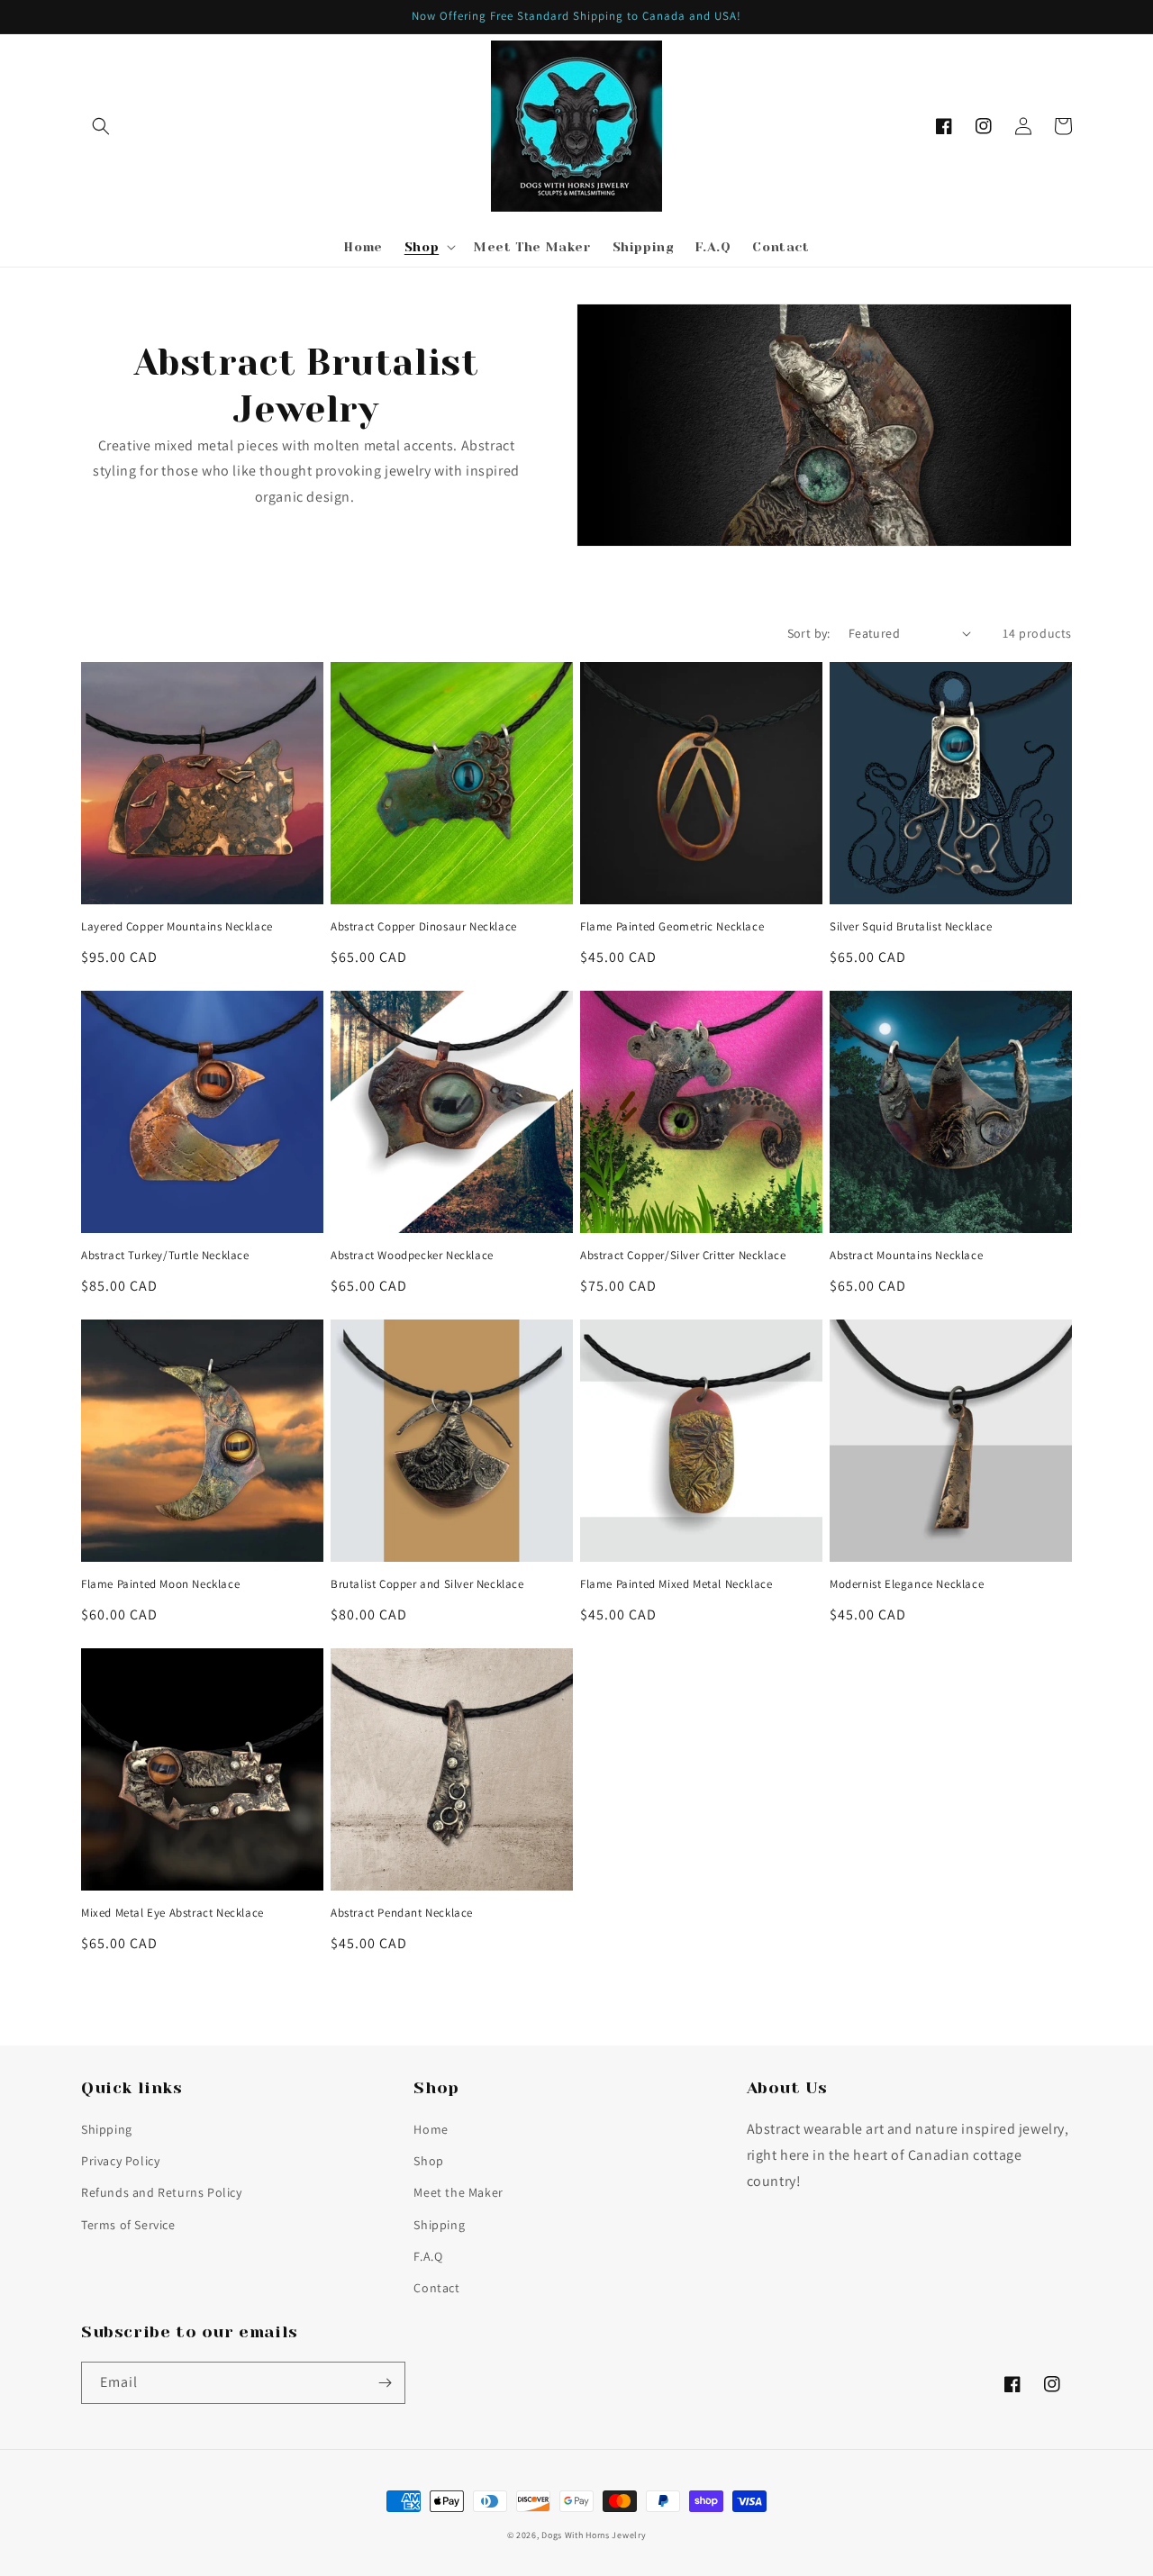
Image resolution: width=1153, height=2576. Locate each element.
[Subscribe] (385, 2383)
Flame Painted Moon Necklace (160, 1584)
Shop (428, 2161)
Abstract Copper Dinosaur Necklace (424, 927)
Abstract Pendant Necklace (402, 1913)
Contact (436, 2288)
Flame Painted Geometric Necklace (672, 927)
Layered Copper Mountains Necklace (177, 927)
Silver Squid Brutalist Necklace (911, 927)
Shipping (107, 2129)
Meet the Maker (458, 2192)
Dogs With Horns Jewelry (594, 2535)
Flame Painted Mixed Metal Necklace (676, 1584)
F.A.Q (428, 2256)
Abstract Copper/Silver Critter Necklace (683, 1256)
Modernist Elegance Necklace (907, 1584)
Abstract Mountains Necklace (906, 1256)
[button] (101, 126)
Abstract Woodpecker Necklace (412, 1256)
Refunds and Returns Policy (162, 2192)
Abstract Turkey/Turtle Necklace (165, 1256)
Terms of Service (128, 2225)
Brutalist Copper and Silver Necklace (427, 1584)
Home (431, 2129)
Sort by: (809, 633)
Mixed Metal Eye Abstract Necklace (172, 1913)
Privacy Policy (120, 2161)
